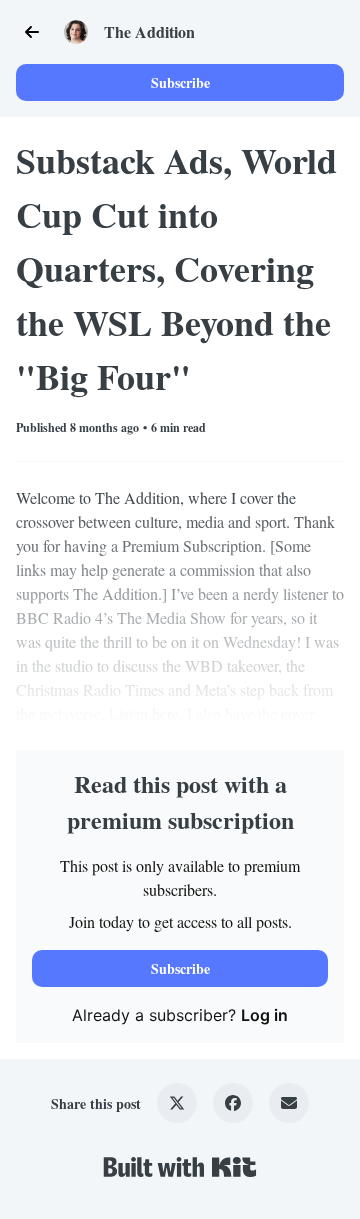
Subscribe (180, 82)
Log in (264, 1015)
